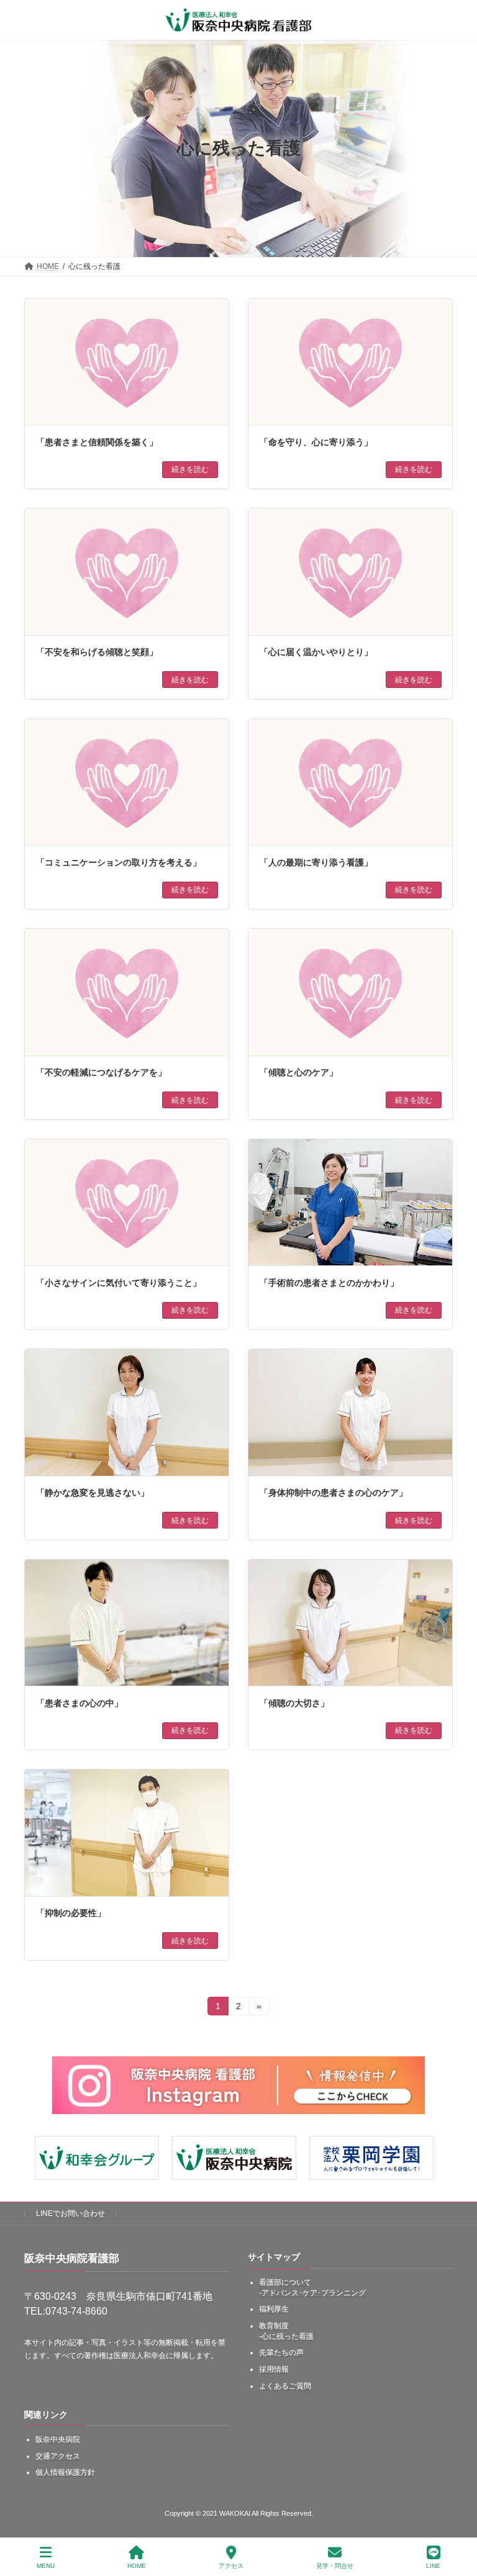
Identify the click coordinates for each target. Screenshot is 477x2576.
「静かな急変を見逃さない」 (93, 1493)
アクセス (231, 2566)
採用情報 (274, 2369)
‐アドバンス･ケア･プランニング (312, 2293)
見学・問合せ (335, 2566)
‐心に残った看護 (286, 2336)
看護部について (285, 2282)
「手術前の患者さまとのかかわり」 (329, 1283)
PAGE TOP (457, 2518)
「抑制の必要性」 (71, 1913)
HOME (137, 2566)
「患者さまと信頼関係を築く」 (97, 442)
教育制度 (274, 2326)
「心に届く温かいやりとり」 (316, 652)
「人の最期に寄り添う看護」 (316, 862)
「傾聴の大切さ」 (294, 1703)
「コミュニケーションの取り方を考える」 (119, 862)
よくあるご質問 (285, 2386)
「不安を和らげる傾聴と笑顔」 (97, 652)
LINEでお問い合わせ (70, 2213)
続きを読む (190, 469)
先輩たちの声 (281, 2352)
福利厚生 (274, 2309)
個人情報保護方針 (65, 2472)
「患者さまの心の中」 (79, 1703)
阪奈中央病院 (58, 2439)
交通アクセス (58, 2456)
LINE (433, 2566)
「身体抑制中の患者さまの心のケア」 (334, 1493)
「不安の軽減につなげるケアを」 (101, 1072)
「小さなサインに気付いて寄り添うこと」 (119, 1283)
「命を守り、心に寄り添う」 (316, 442)
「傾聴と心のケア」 (299, 1072)
